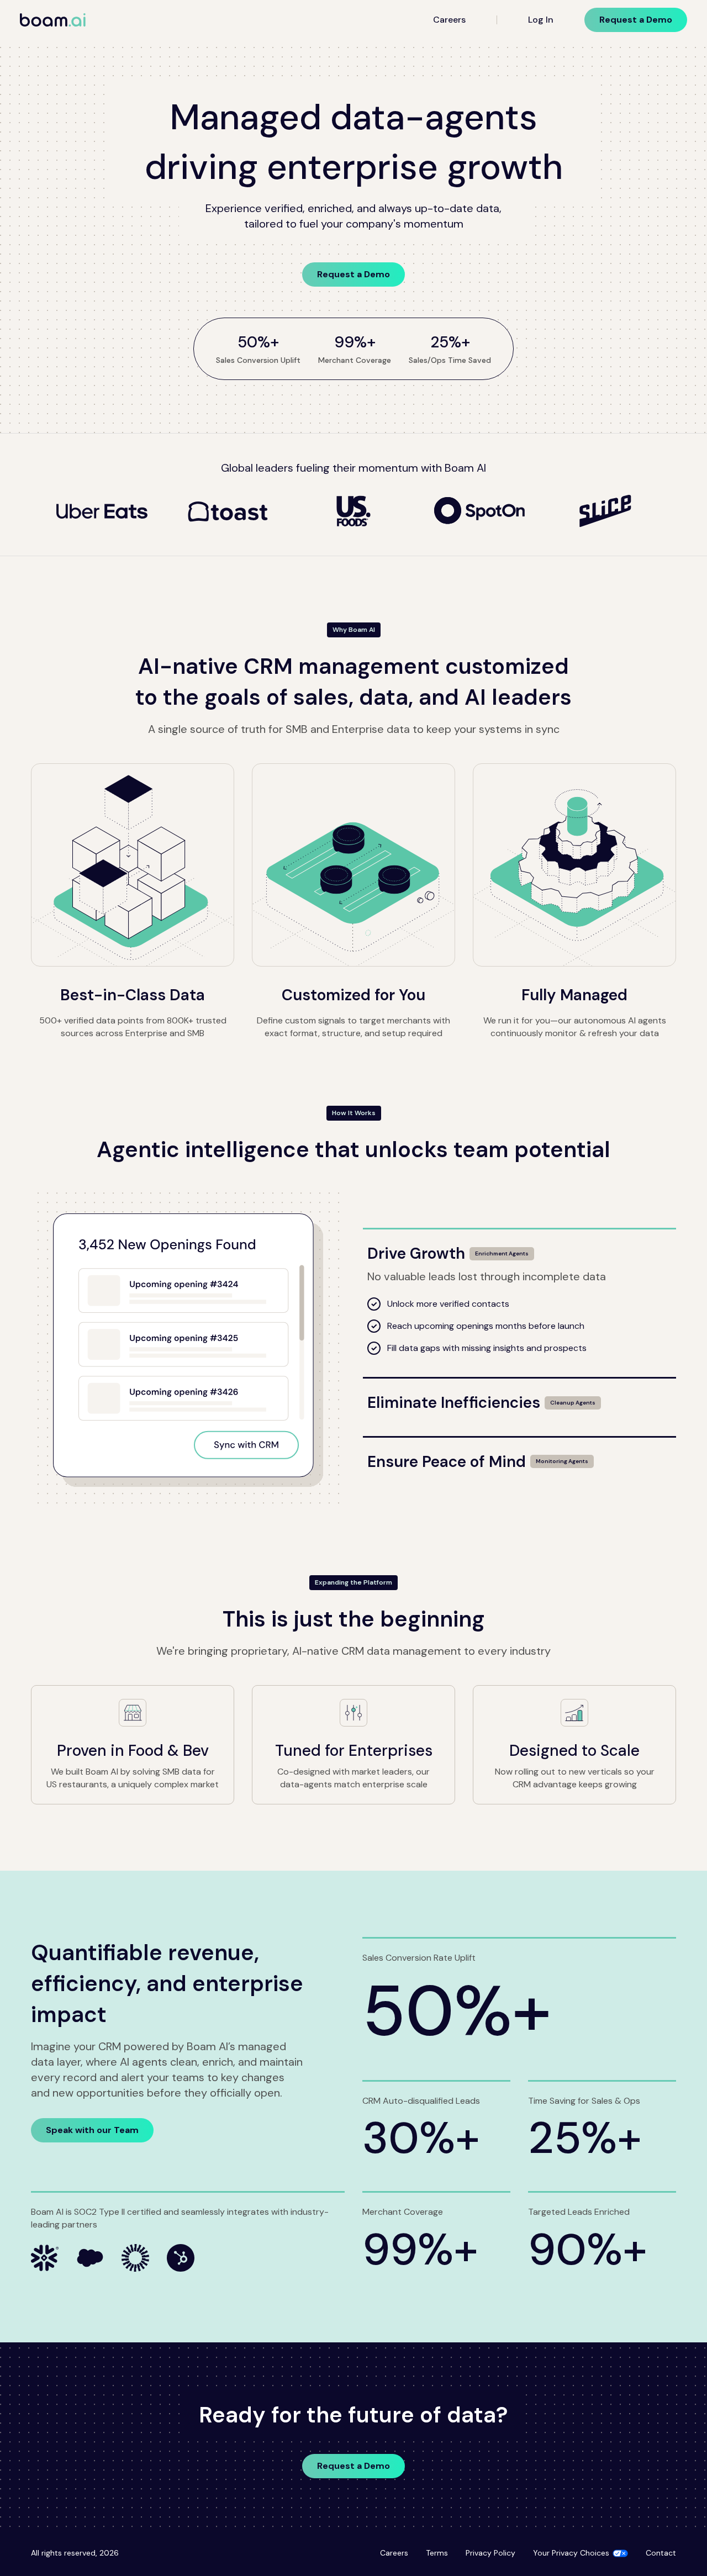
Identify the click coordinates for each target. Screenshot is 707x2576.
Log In (541, 20)
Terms (437, 2553)
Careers (449, 20)
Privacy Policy (490, 2553)
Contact (661, 2553)
